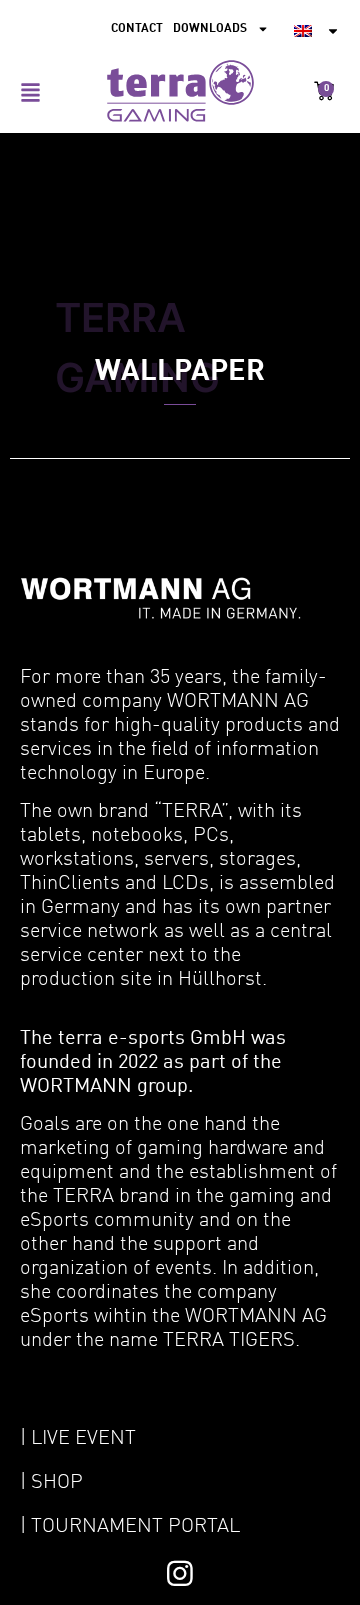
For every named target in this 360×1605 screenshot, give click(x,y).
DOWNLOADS (210, 29)
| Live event (78, 1439)
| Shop (51, 1483)
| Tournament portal (130, 1527)
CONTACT (137, 29)
